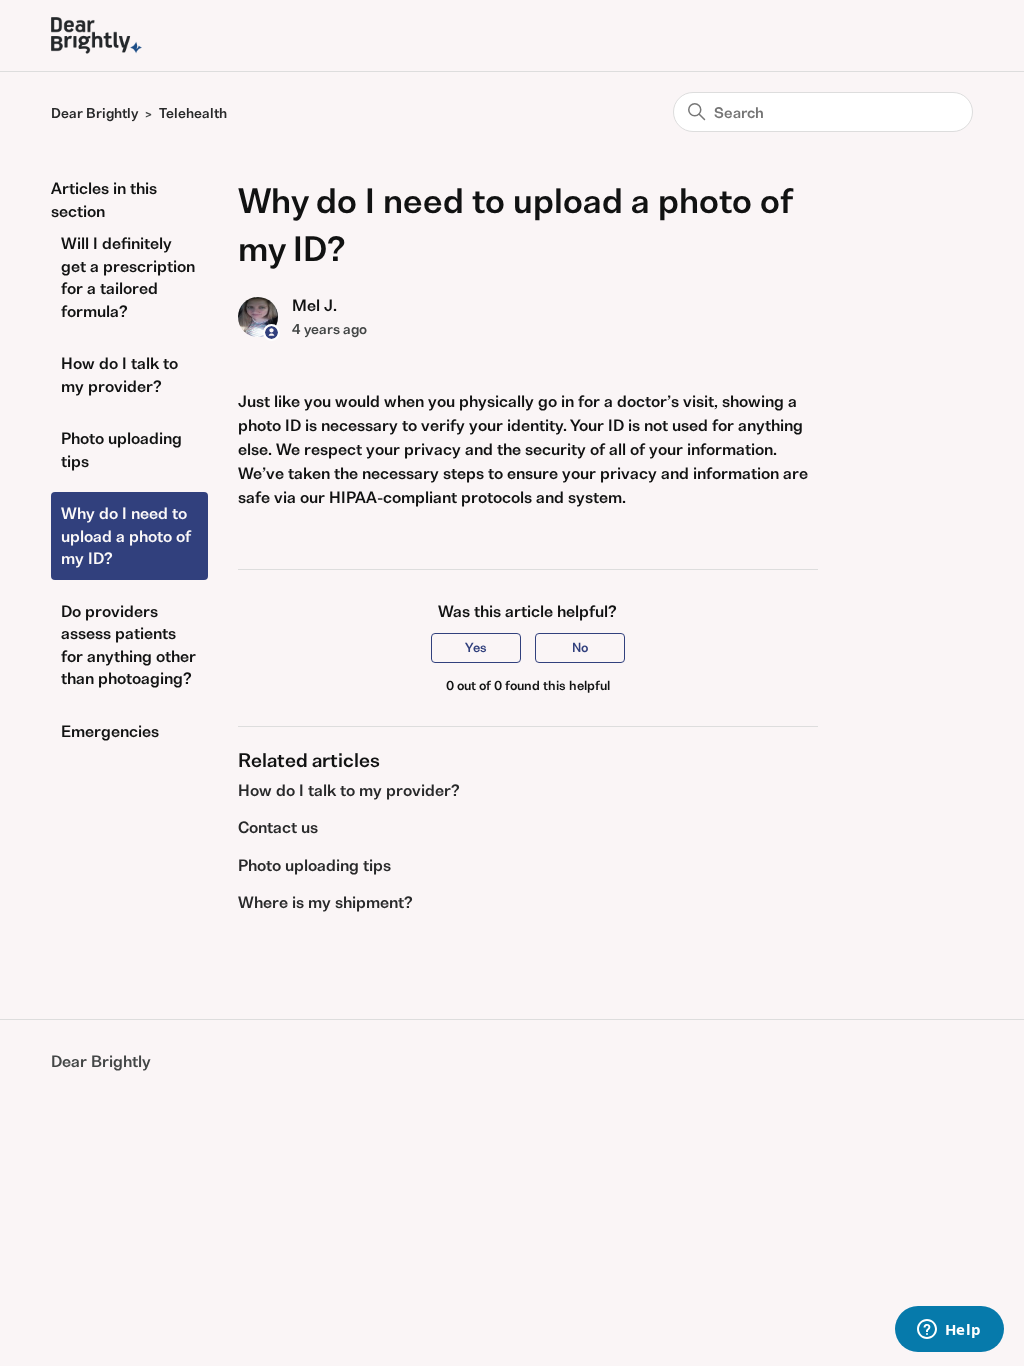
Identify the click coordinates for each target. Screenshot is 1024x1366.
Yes (476, 647)
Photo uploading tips (121, 449)
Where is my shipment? (325, 902)
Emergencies (110, 731)
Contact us (278, 827)
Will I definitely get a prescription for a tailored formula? (128, 277)
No (580, 647)
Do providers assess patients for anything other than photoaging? (128, 645)
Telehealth (193, 113)
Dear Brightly (94, 113)
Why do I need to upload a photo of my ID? (126, 535)
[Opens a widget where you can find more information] (949, 1331)
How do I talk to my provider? (119, 374)
